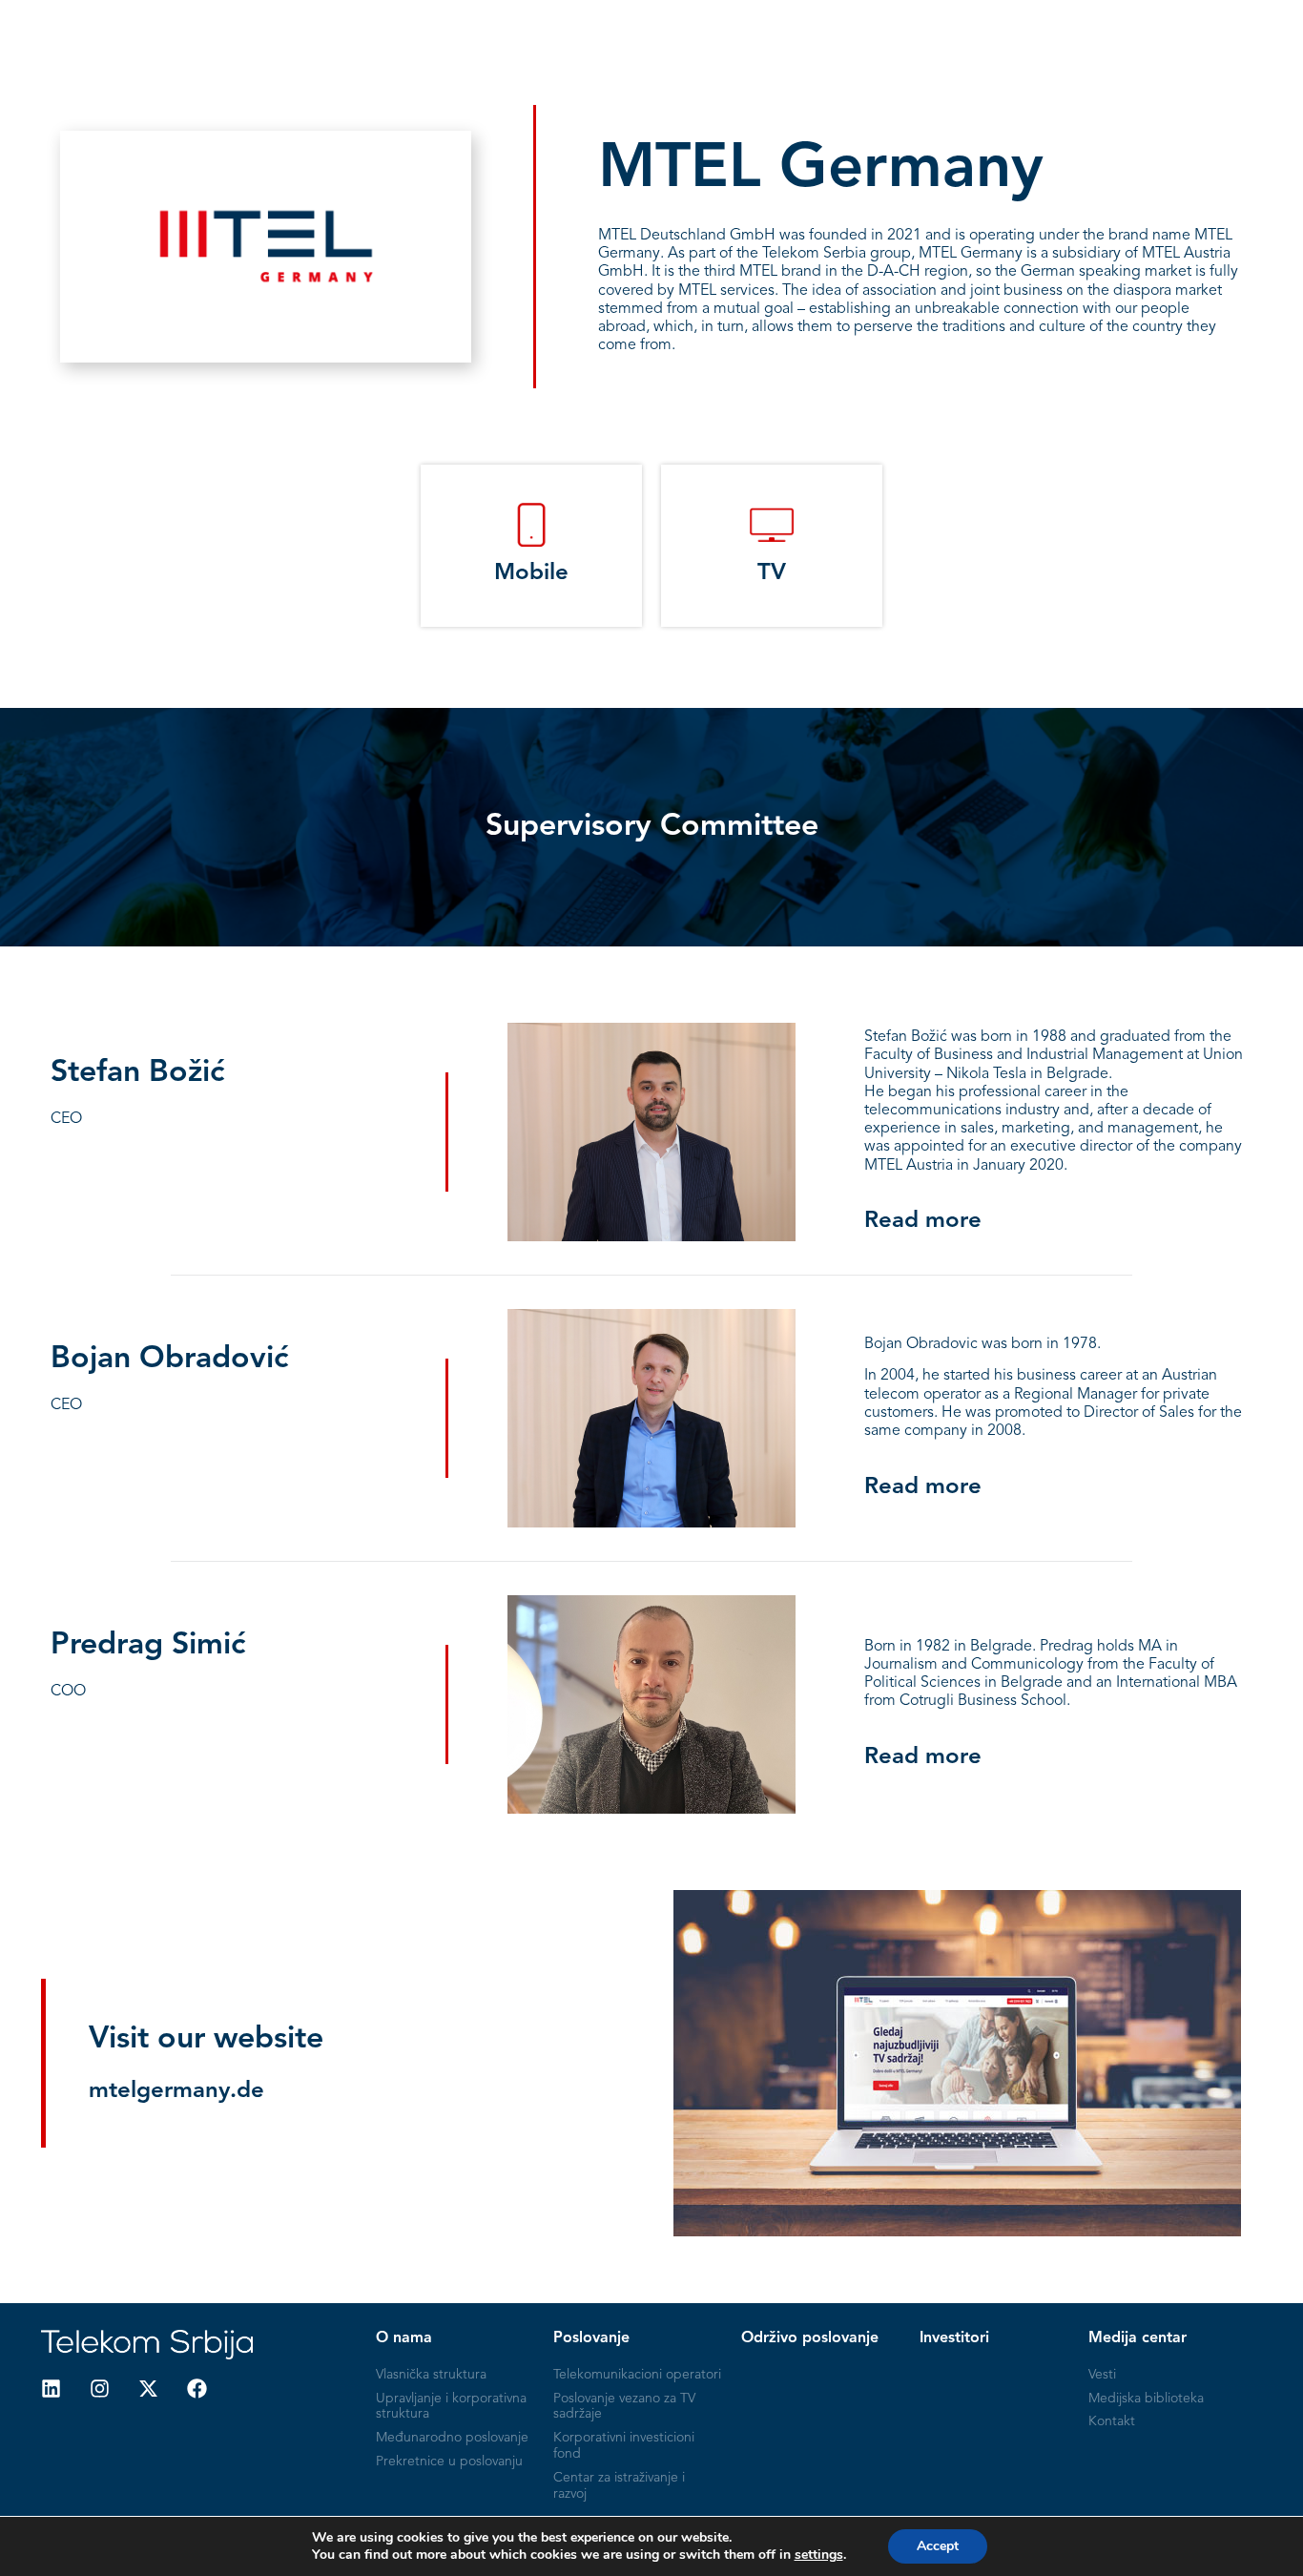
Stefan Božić (137, 1073)
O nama (501, 31)
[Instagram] (100, 2389)
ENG (1200, 31)
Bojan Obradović (169, 1360)
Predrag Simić (148, 1646)
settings (819, 2555)
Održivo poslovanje (737, 31)
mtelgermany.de (176, 2091)
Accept (938, 2546)
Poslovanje (597, 31)
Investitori (875, 31)
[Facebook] (197, 2389)
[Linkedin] (51, 2389)
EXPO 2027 (1112, 31)
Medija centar (991, 31)
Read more (923, 1221)
